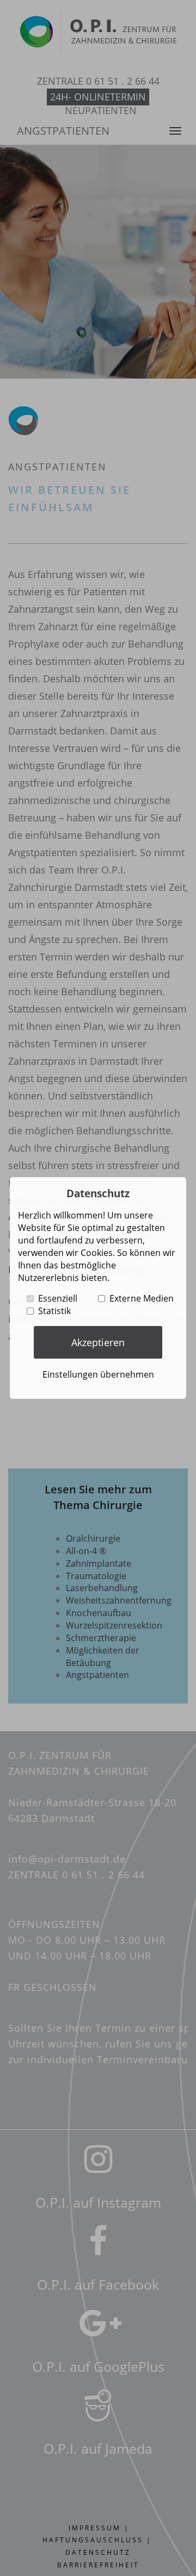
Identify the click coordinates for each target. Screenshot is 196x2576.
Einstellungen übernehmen (98, 1374)
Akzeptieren (98, 1342)
